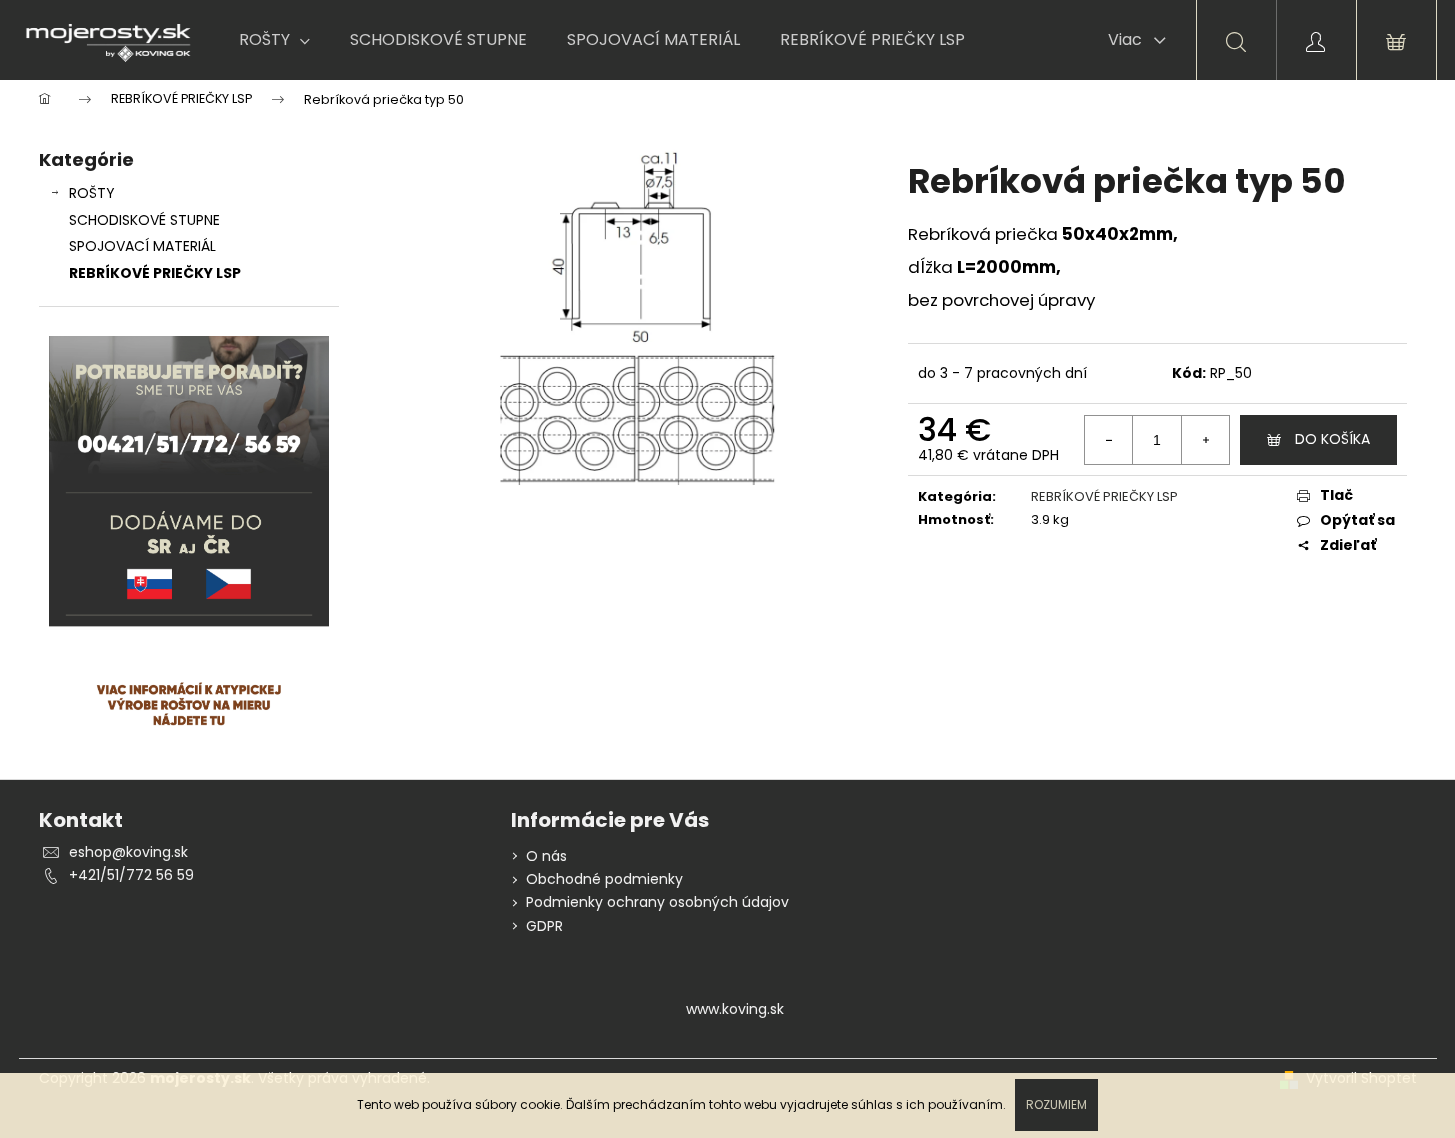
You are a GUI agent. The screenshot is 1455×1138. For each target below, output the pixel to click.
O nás (546, 856)
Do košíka (1332, 439)
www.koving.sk (735, 1009)
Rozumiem (1056, 1104)
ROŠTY (92, 193)
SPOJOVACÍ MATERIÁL (142, 246)
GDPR (544, 926)
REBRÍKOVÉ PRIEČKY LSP (155, 273)
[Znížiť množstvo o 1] (1109, 440)
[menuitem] (274, 40)
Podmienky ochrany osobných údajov (657, 902)
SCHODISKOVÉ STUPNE (144, 220)
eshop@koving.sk (128, 852)
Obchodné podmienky (604, 879)
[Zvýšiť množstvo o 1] (1205, 440)
